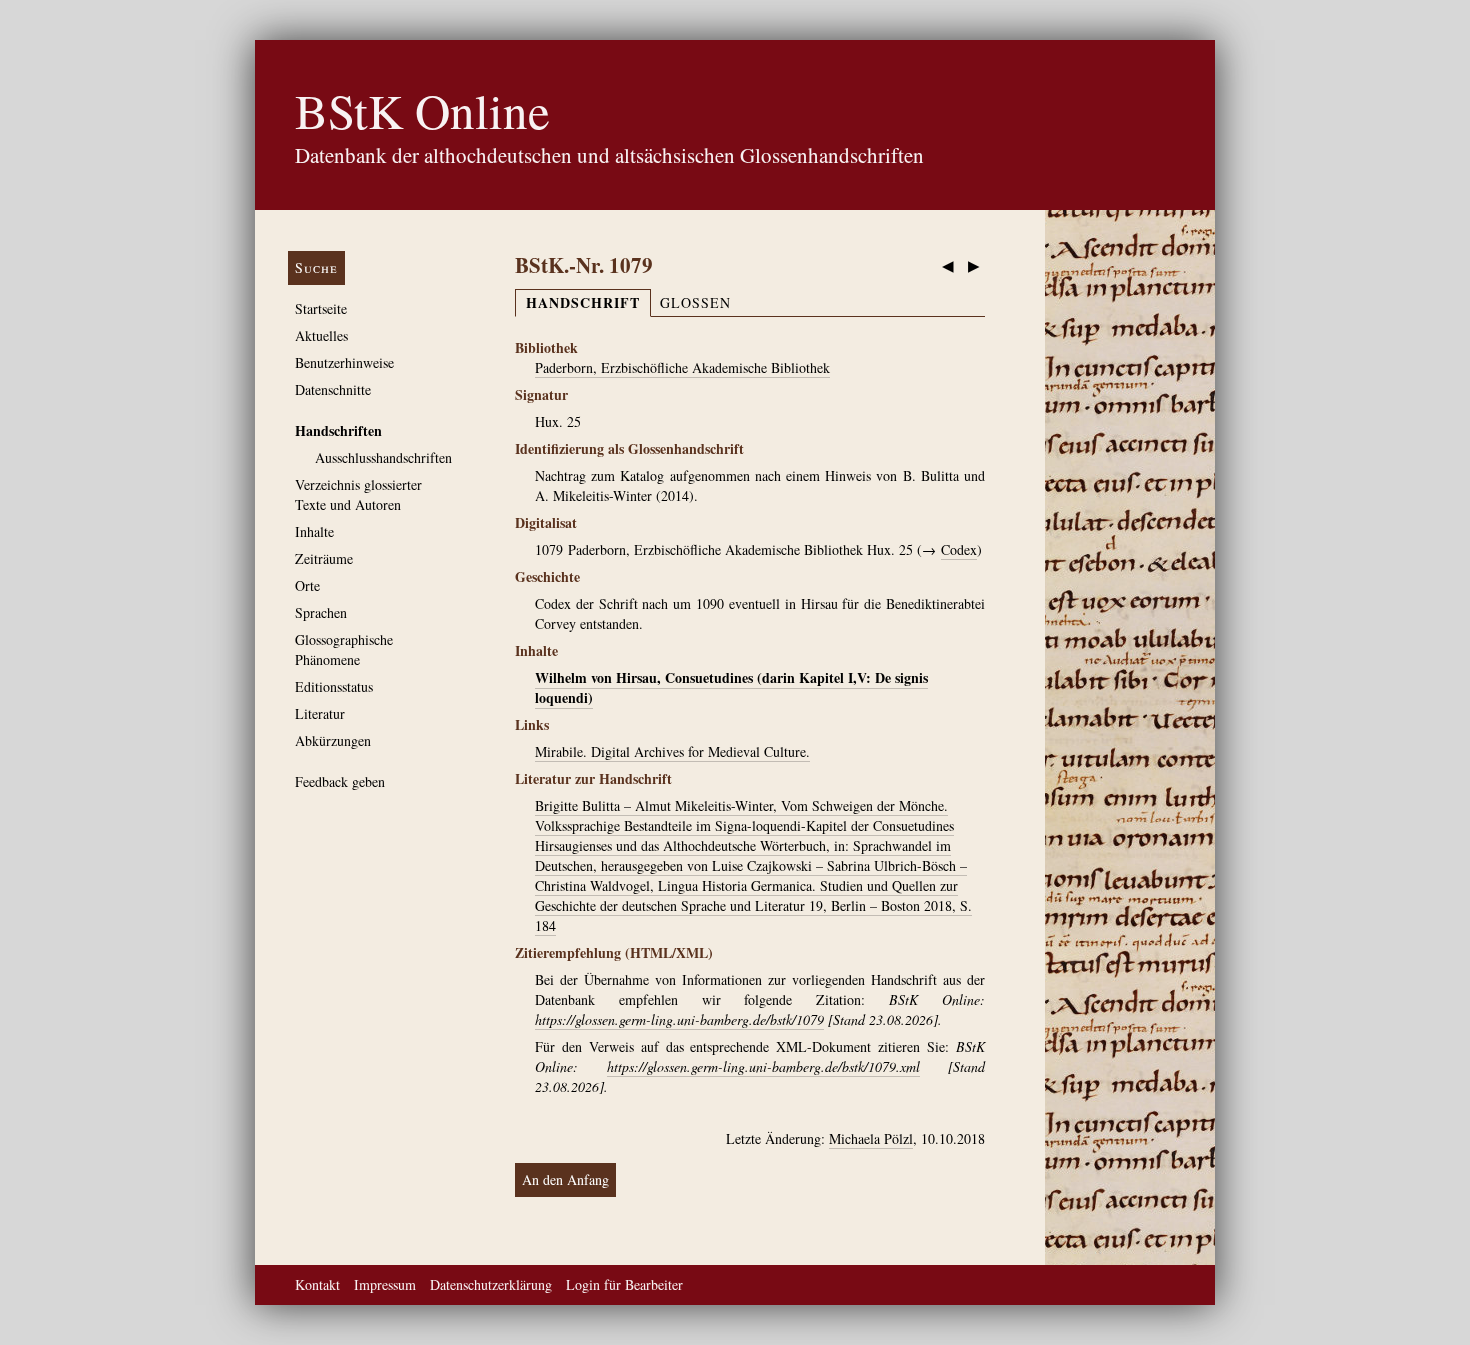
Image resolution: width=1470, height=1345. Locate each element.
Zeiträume (324, 558)
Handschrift (583, 302)
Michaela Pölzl (871, 1138)
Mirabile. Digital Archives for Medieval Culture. (672, 751)
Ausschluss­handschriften (383, 457)
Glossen (695, 302)
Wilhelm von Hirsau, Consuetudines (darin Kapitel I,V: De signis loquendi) (731, 687)
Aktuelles (321, 335)
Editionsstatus (334, 686)
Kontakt (317, 1284)
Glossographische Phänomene (344, 649)
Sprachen (321, 612)
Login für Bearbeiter (624, 1284)
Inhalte (314, 531)
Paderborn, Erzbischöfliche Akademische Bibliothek (682, 367)
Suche (316, 267)
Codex (959, 549)
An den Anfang (565, 1179)
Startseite (321, 308)
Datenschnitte (333, 389)
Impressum (385, 1284)
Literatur (320, 713)
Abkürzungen (333, 740)
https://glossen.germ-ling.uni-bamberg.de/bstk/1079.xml (763, 1066)
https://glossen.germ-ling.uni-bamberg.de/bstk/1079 (679, 1019)
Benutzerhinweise (344, 362)
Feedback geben (340, 781)
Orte (307, 585)
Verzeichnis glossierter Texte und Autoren (358, 494)
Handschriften (338, 430)
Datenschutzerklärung (491, 1284)
